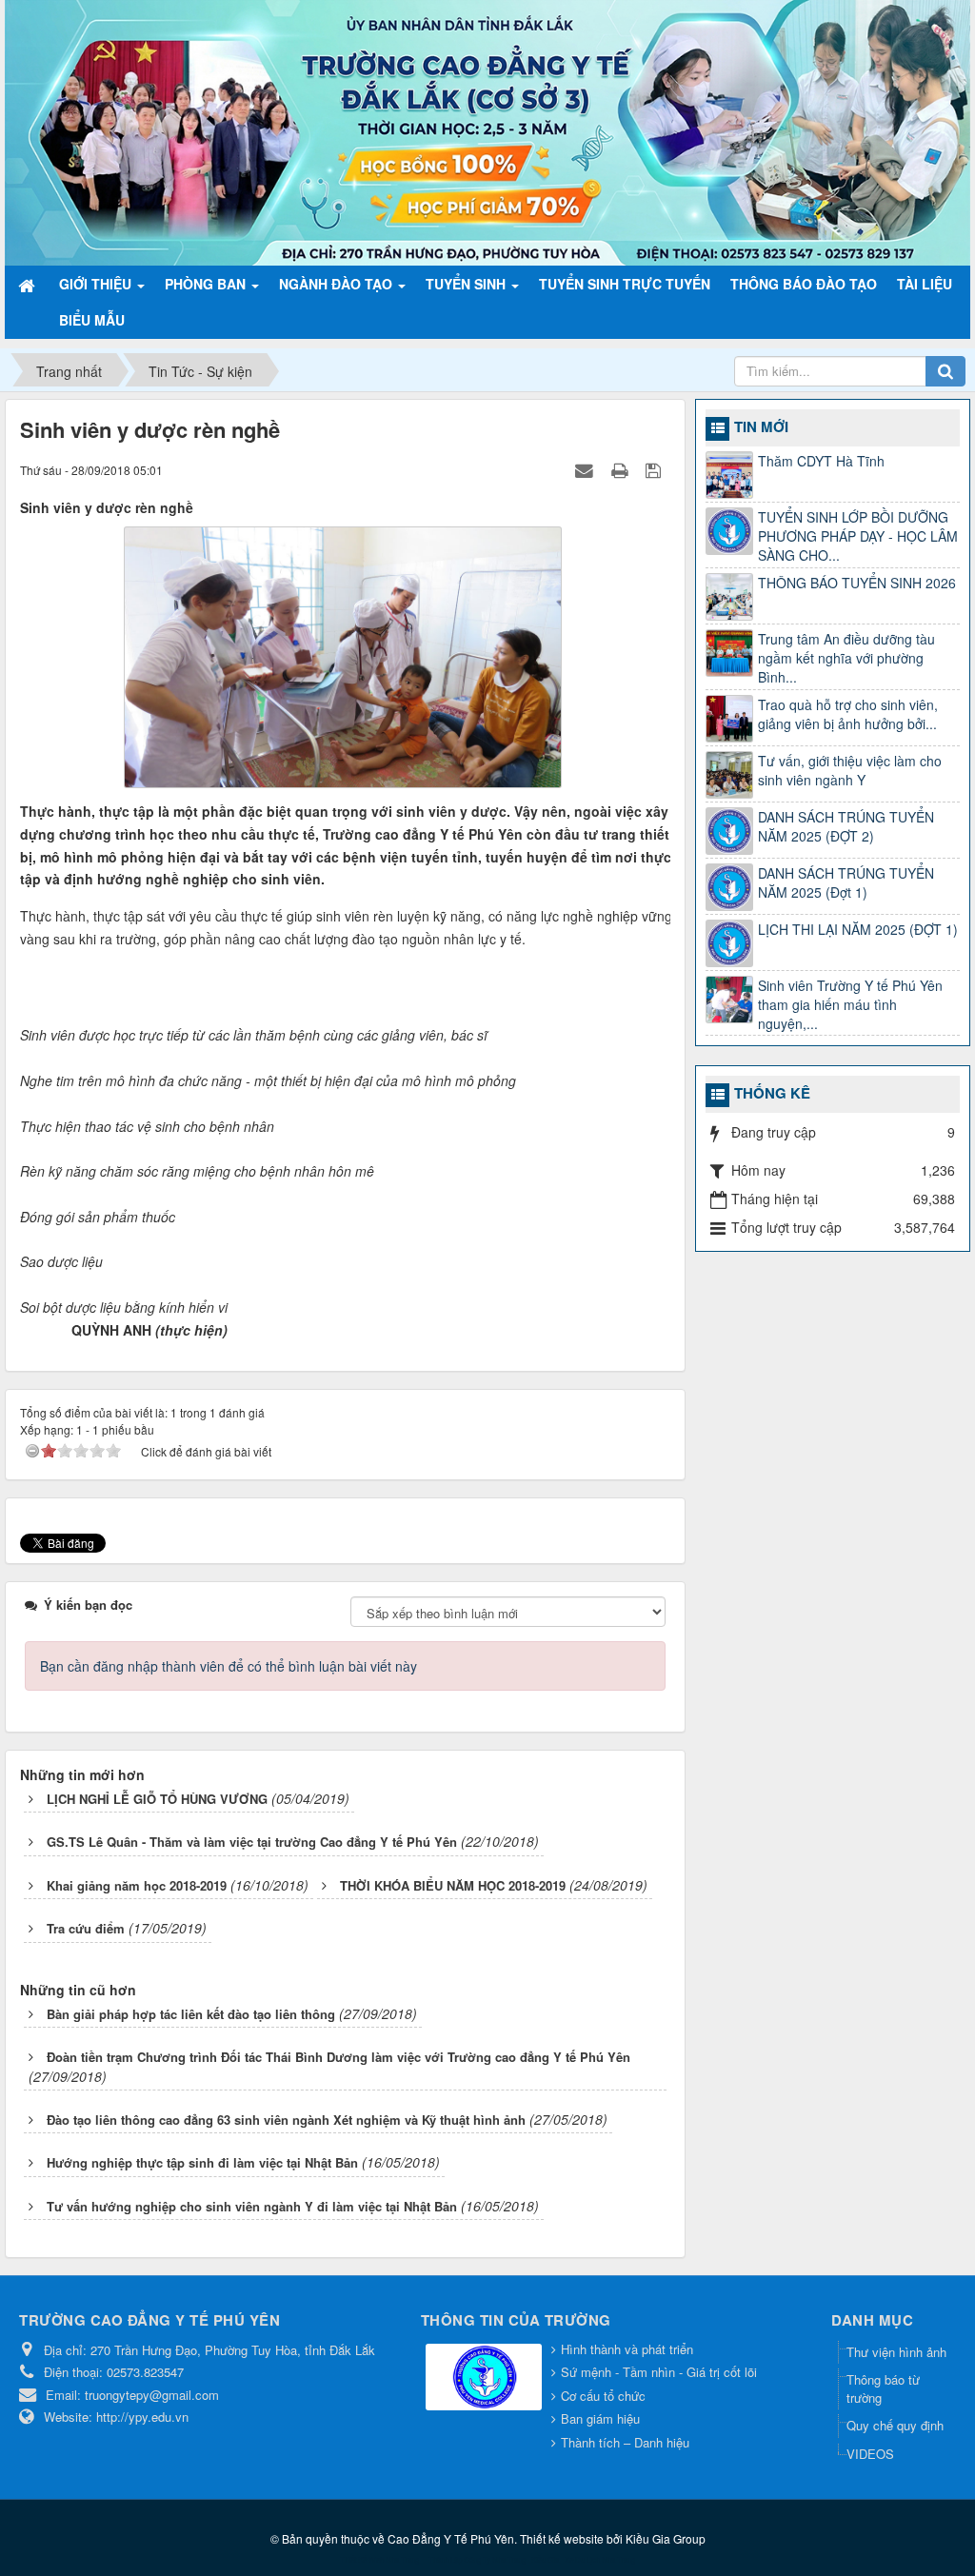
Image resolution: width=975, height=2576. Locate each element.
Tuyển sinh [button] (468, 284)
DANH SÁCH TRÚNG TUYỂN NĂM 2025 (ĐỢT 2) (846, 826)
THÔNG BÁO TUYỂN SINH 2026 (857, 583)
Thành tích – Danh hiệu (625, 2442)
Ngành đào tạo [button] (338, 284)
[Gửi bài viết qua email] (587, 469)
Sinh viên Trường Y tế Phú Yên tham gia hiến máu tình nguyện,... (850, 1004)
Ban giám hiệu (600, 2418)
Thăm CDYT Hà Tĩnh (821, 461)
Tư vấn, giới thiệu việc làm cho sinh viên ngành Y (850, 770)
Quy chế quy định (895, 2425)
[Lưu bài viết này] (656, 469)
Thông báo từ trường (883, 2388)
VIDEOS (870, 2454)
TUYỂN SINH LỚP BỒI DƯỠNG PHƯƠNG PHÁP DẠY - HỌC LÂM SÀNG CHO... (858, 536)
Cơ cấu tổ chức (603, 2396)
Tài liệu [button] (925, 284)
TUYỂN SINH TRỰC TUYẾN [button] (625, 284)
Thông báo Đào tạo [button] (804, 284)
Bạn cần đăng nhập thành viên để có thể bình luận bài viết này (229, 1666)
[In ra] (622, 469)
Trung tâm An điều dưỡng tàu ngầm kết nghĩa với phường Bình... (846, 658)
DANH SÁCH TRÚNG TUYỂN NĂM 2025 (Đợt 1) (846, 882)
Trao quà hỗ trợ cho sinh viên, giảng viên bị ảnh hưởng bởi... (848, 714)
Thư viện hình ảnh (896, 2352)
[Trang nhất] (29, 284)
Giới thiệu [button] (97, 284)
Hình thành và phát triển (627, 2349)
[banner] (487, 130)
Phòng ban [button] (207, 284)
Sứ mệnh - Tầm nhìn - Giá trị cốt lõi (659, 2372)
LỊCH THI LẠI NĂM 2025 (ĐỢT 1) (858, 929)
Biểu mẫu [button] (92, 320)
